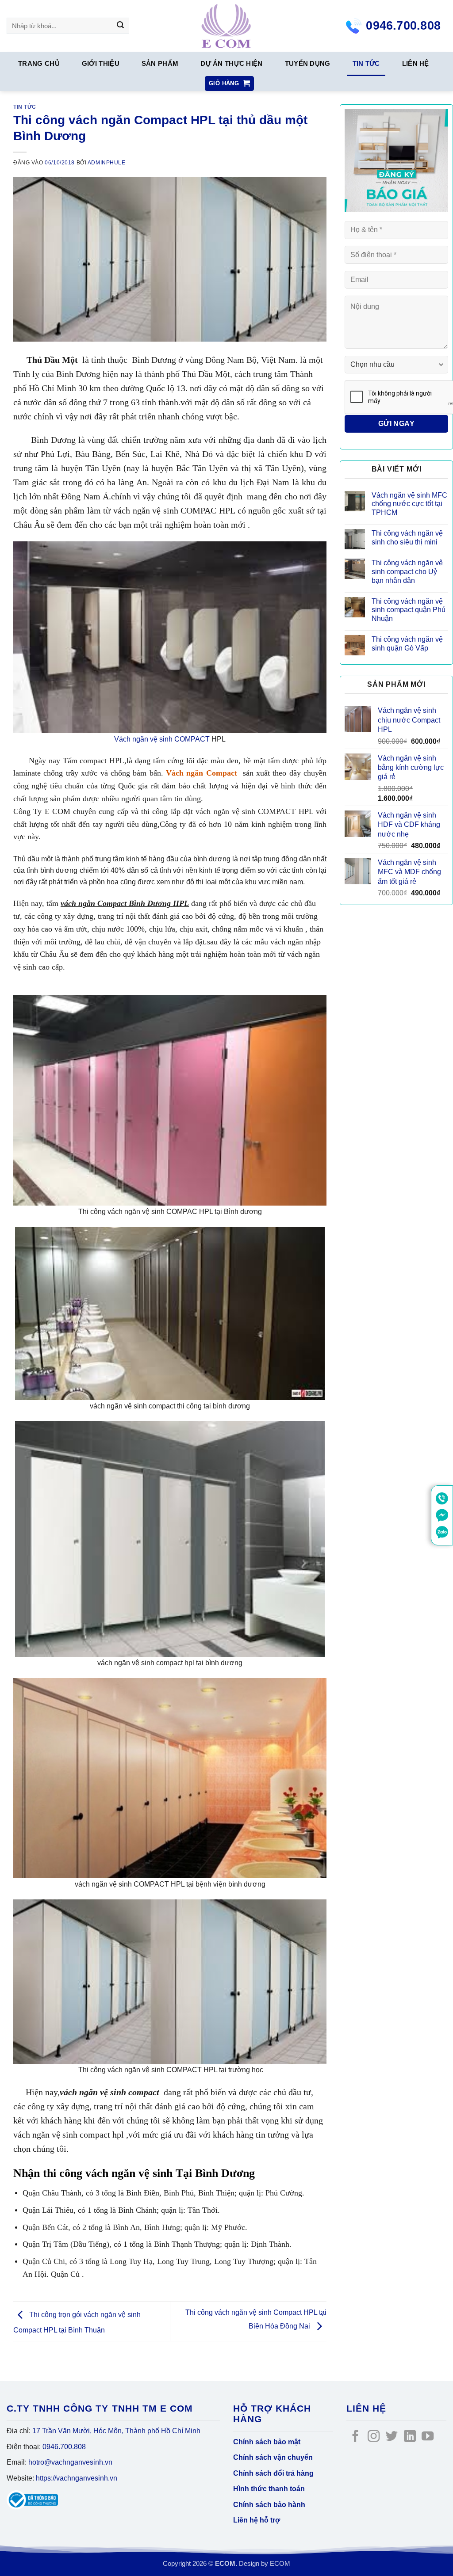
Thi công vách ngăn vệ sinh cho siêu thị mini (407, 537)
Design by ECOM (265, 2564)
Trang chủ (39, 64)
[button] (229, 84)
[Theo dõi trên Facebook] (355, 2437)
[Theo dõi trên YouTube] (428, 2437)
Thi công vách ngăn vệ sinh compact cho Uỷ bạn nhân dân (407, 571)
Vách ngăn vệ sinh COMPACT (162, 739)
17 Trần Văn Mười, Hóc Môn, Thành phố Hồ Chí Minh (116, 2431)
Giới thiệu (101, 64)
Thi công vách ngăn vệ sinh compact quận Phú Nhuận (409, 610)
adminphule (107, 163)
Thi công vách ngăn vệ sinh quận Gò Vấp (407, 643)
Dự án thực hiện (231, 64)
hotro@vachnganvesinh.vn (70, 2462)
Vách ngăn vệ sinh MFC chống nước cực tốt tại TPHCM (409, 504)
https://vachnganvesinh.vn (77, 2478)
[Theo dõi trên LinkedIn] (410, 2437)
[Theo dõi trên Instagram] (374, 2437)
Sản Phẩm (160, 64)
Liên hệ (416, 64)
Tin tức (366, 64)
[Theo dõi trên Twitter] (392, 2437)
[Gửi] (121, 26)
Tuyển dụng (308, 64)
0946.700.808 (64, 2447)
